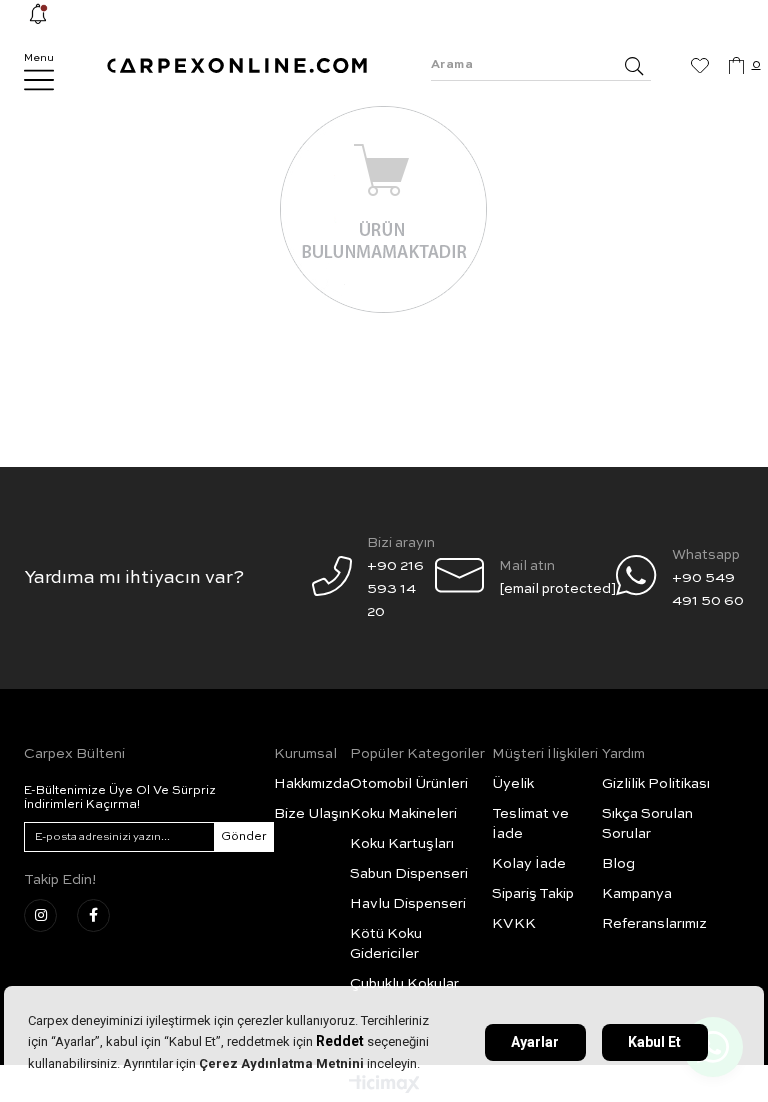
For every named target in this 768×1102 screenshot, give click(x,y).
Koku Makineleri (403, 814)
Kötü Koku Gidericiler (386, 944)
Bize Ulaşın (312, 814)
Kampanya (637, 894)
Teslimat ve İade (530, 824)
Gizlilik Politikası (656, 784)
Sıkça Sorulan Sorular (647, 824)
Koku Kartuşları (402, 844)
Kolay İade (529, 864)
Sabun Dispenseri (409, 874)
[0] (736, 66)
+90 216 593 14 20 (395, 589)
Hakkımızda (312, 784)
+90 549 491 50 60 (708, 589)
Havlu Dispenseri (408, 904)
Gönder (244, 837)
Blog (618, 864)
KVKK (514, 924)
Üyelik (513, 784)
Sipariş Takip (533, 894)
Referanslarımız (654, 924)
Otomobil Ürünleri (409, 784)
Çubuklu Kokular (404, 984)
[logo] (237, 65)
